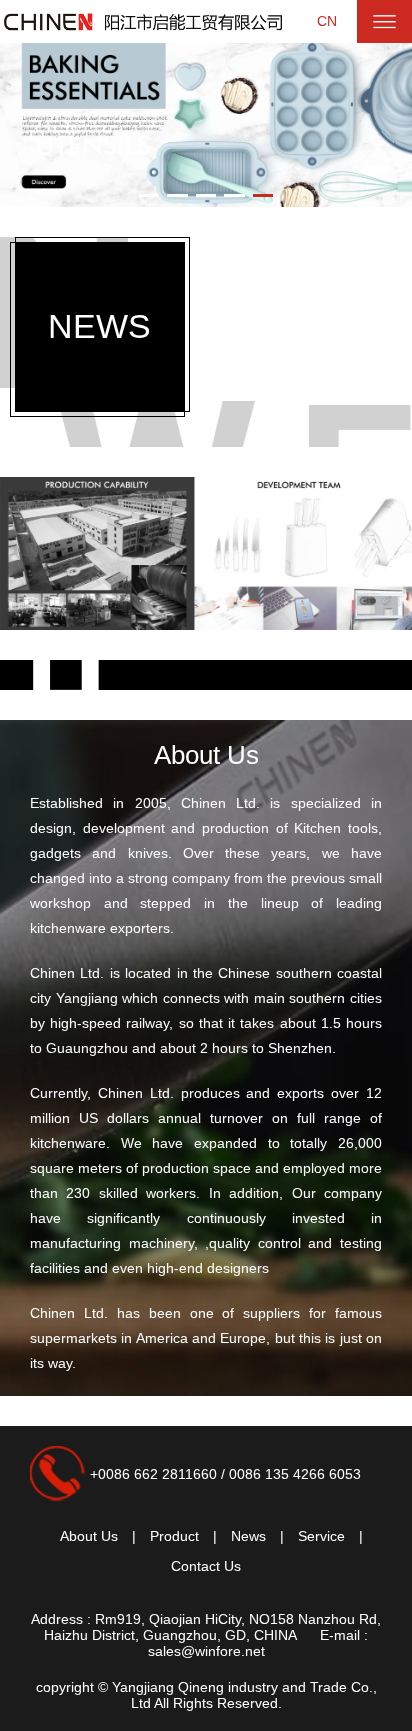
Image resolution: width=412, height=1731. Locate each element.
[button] (149, 195)
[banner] (206, 553)
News (248, 1536)
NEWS (99, 326)
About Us (206, 755)
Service (321, 1536)
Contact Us (206, 1566)
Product (174, 1536)
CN (327, 21)
